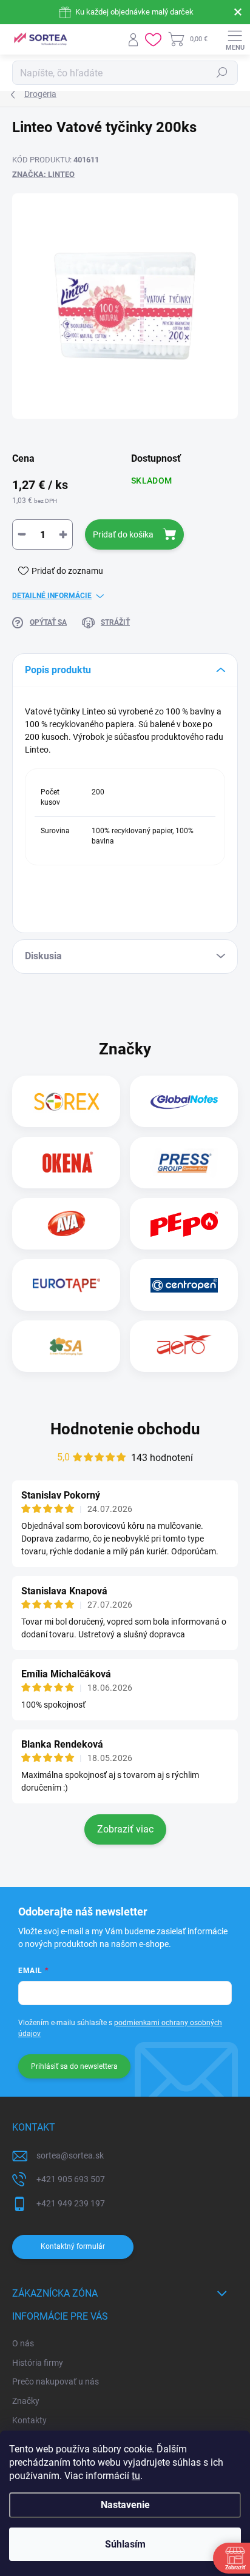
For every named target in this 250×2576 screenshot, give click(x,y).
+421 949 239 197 (71, 2203)
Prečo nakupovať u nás (56, 2381)
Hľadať (222, 73)
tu (136, 2476)
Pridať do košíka (123, 534)
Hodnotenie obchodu (125, 1429)
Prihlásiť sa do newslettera (74, 2066)
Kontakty (29, 2420)
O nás (23, 2343)
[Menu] (235, 39)
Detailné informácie (52, 596)
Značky (26, 2401)
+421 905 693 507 (71, 2179)
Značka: (43, 174)
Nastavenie (125, 2505)
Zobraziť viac (125, 1829)
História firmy (38, 2363)
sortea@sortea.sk (70, 2155)
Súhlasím (125, 2544)
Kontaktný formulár (73, 2246)
